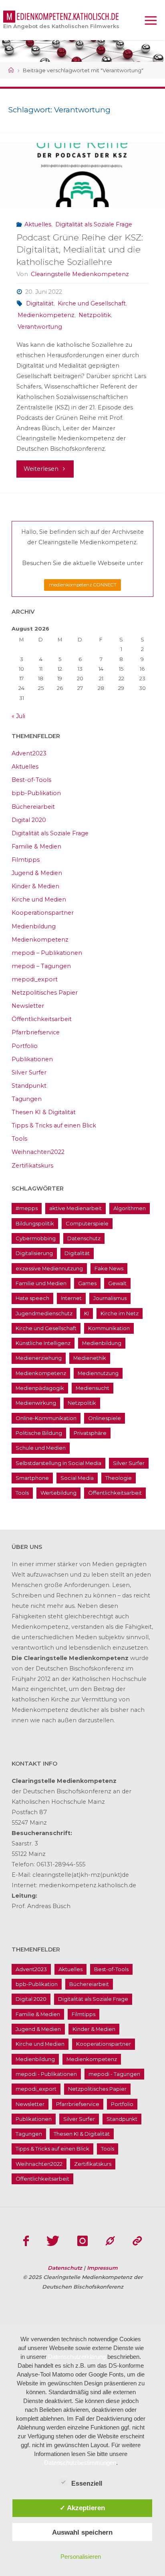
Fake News (109, 1268)
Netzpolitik (95, 315)
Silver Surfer (29, 1072)
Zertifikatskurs (32, 1166)
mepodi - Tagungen (114, 2074)
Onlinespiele (105, 1418)
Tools (19, 1139)
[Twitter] (53, 2241)
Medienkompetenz (46, 315)
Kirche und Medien (39, 899)
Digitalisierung (34, 1253)
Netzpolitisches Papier (45, 993)
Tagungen (27, 1099)
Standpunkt (29, 1086)
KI (87, 1313)
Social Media (77, 1478)
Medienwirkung (36, 1403)
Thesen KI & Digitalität (44, 1112)
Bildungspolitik (35, 1223)
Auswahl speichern (82, 2532)
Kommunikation (109, 1328)
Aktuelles (38, 224)
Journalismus (110, 1298)
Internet (71, 1298)
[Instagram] (82, 2241)
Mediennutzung (98, 1373)
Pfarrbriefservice (36, 1032)
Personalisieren (81, 2557)
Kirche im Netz (120, 1313)
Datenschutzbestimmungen (80, 2463)
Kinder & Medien (35, 886)
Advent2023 (29, 753)
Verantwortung (40, 327)
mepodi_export (35, 979)
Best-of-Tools (31, 780)
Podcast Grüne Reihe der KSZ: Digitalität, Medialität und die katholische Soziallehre (80, 249)
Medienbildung (34, 926)
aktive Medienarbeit (75, 1208)
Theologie (119, 1478)
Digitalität (40, 303)
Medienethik (90, 1358)
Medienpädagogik (40, 1388)
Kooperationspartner (43, 913)
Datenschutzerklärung (77, 2357)
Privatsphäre (90, 1433)
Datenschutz (84, 1238)
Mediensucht (93, 1388)
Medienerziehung (39, 1358)
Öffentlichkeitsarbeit (42, 1019)
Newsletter (28, 1006)
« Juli (18, 716)
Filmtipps (26, 860)
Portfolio (25, 1046)
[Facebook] (26, 2241)
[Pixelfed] (137, 2241)
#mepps (27, 1208)
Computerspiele (87, 1223)
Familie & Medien (36, 846)
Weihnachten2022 (38, 1152)
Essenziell (87, 2483)
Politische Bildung (39, 1433)
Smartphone (32, 1478)
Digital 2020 (29, 820)
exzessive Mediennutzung (49, 1268)
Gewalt (117, 1283)
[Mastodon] (110, 2241)
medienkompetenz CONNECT (83, 585)
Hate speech (32, 1298)
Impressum (102, 2268)
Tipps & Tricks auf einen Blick (54, 1125)
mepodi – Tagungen (41, 966)
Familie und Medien (41, 1283)
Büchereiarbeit (33, 807)
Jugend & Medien (37, 873)
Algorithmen (130, 1208)
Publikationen (32, 1059)
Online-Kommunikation (46, 1418)
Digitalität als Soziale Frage (94, 224)
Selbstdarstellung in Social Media (58, 1463)
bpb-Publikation (36, 793)
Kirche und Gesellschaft (92, 303)
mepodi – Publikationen (47, 953)
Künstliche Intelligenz (43, 1343)
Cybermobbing (36, 1238)
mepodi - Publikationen (46, 2074)
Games (87, 1283)
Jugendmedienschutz (44, 1313)
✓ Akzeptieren (82, 2508)
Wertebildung (58, 1493)
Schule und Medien (41, 1448)
